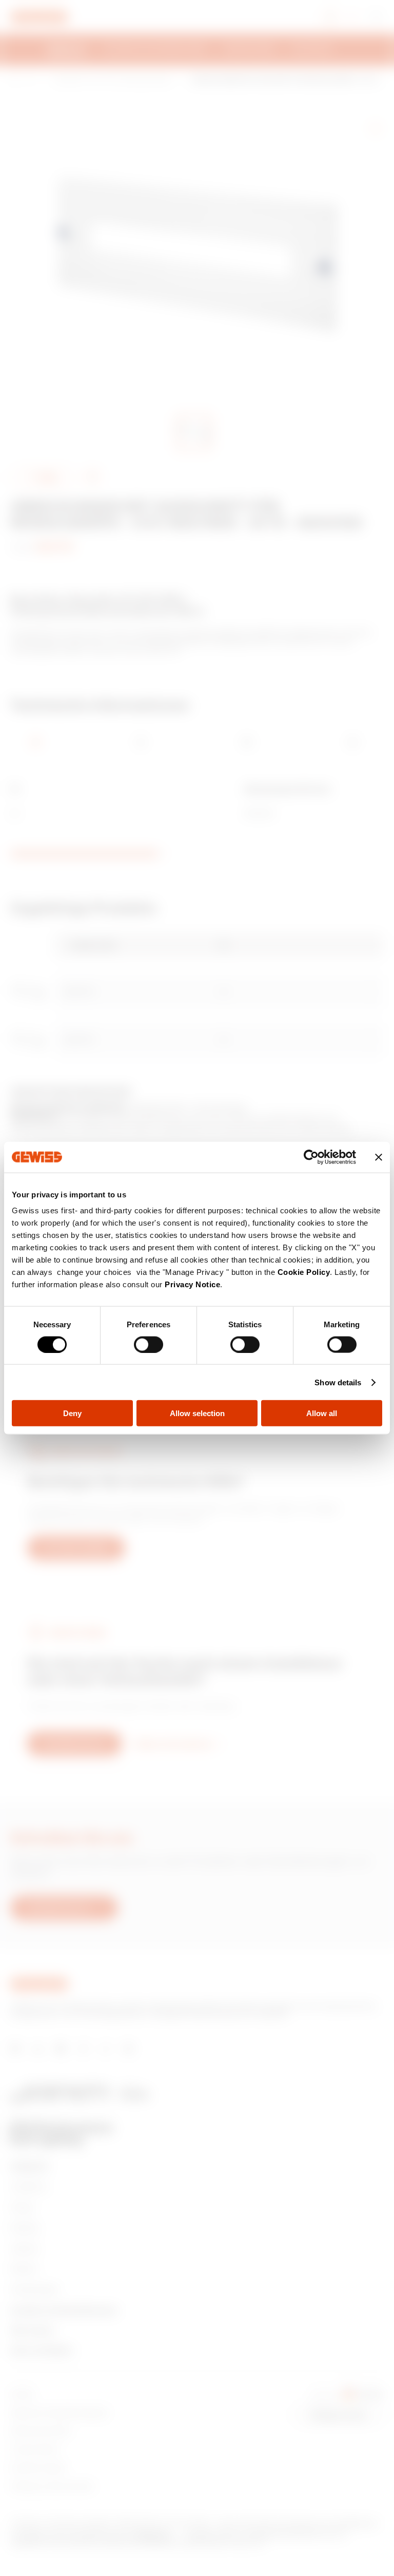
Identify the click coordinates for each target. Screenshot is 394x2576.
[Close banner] (379, 1157)
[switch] (149, 1344)
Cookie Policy (304, 1272)
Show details (338, 1382)
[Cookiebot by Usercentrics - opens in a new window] (311, 1157)
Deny (72, 1413)
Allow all (322, 1413)
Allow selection (197, 1413)
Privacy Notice (192, 1284)
